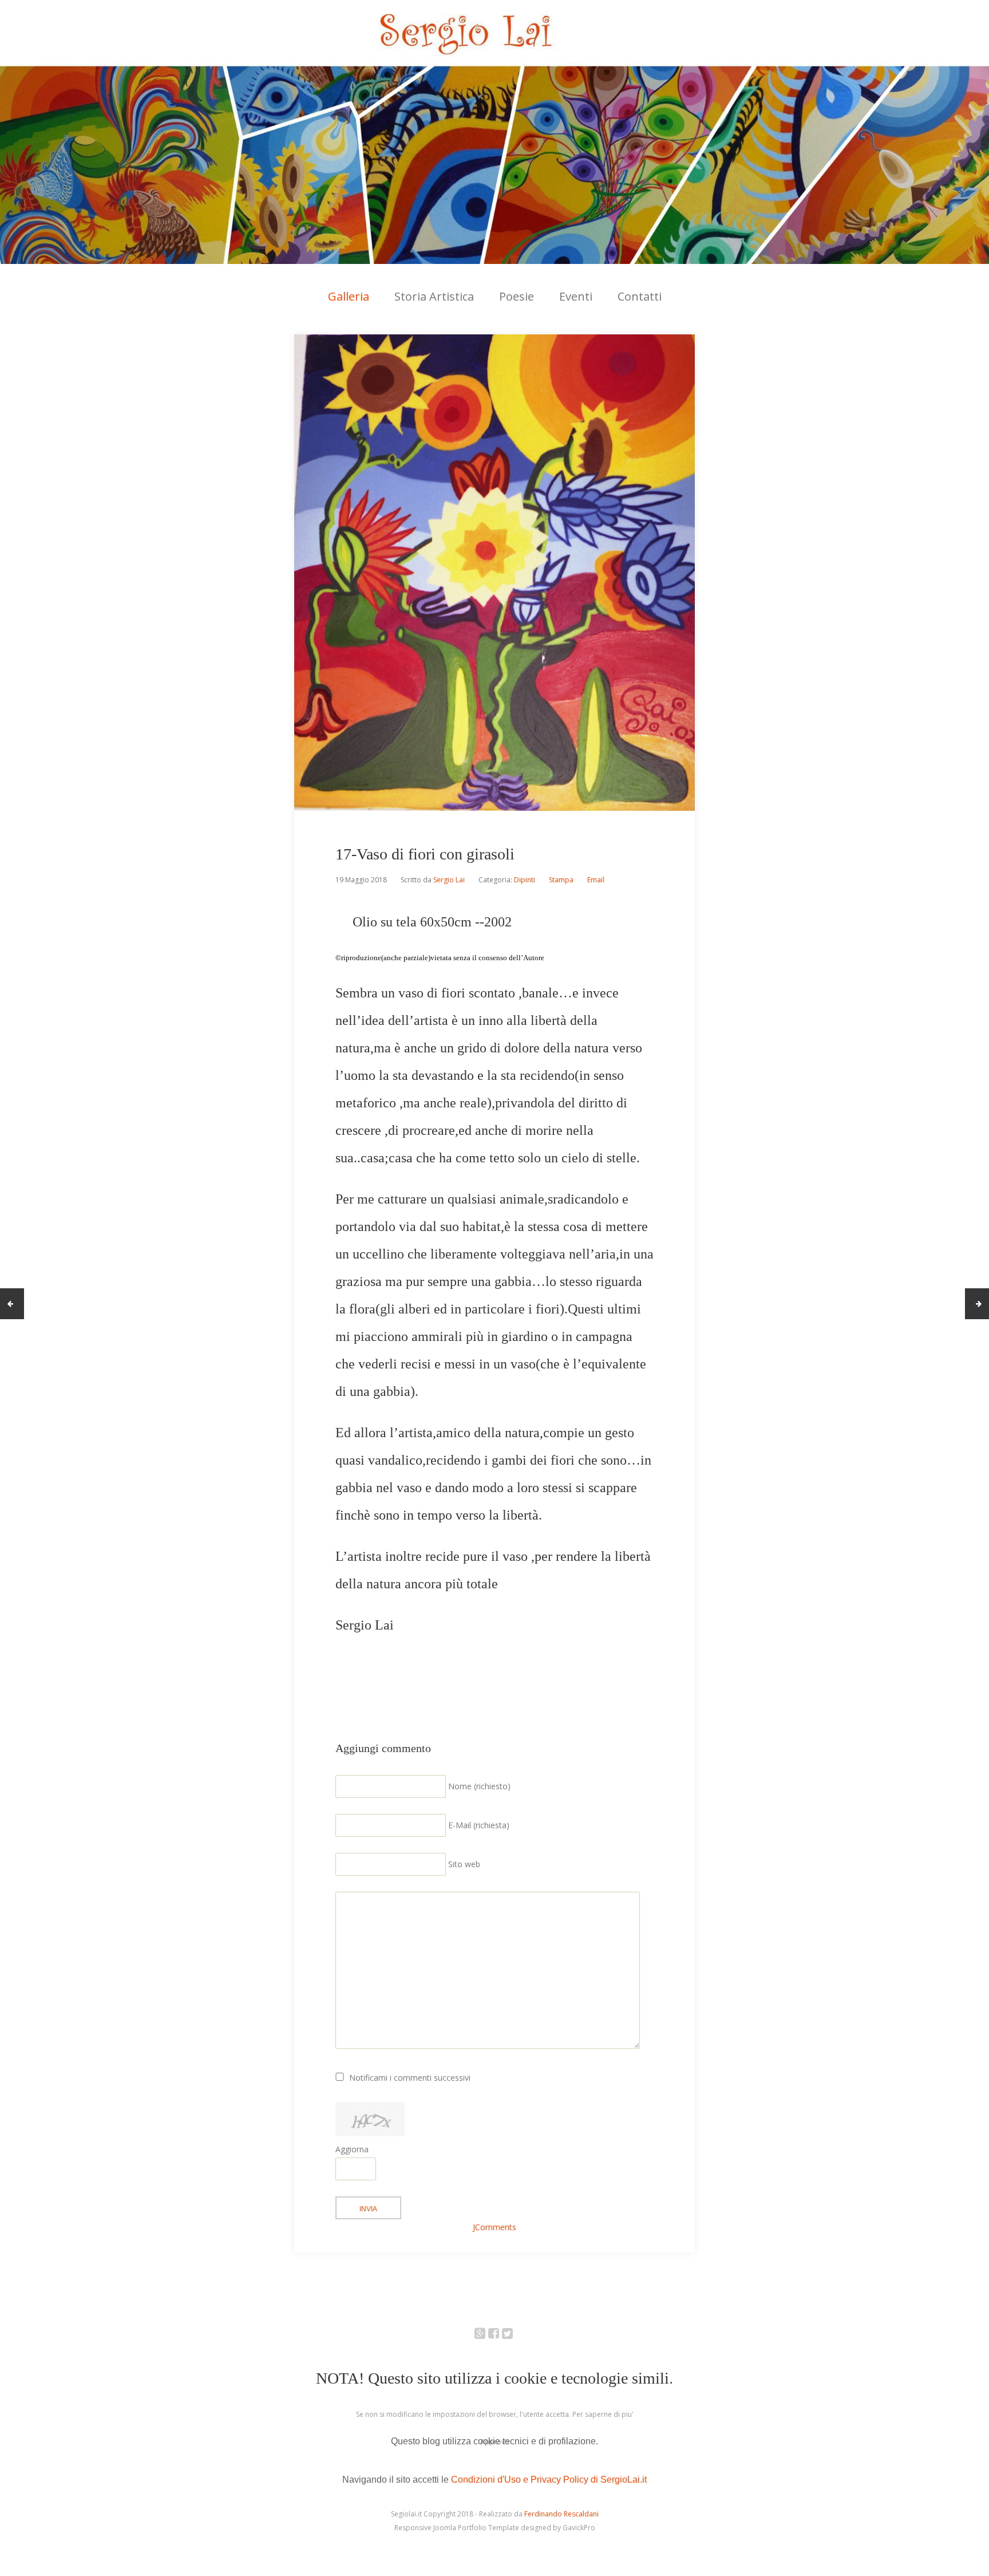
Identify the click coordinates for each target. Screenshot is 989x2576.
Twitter (514, 2335)
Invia (368, 2209)
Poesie (517, 296)
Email (596, 880)
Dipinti (525, 880)
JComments (494, 2227)
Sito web (464, 1864)
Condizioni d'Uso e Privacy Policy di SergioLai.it (549, 2480)
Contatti (640, 296)
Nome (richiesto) (479, 1786)
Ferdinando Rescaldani (561, 2514)
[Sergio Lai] (494, 132)
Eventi (576, 296)
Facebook (500, 2335)
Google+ (486, 2335)
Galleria (349, 296)
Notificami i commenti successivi (410, 2078)
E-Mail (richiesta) (479, 1825)
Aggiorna (352, 2149)
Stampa (561, 880)
